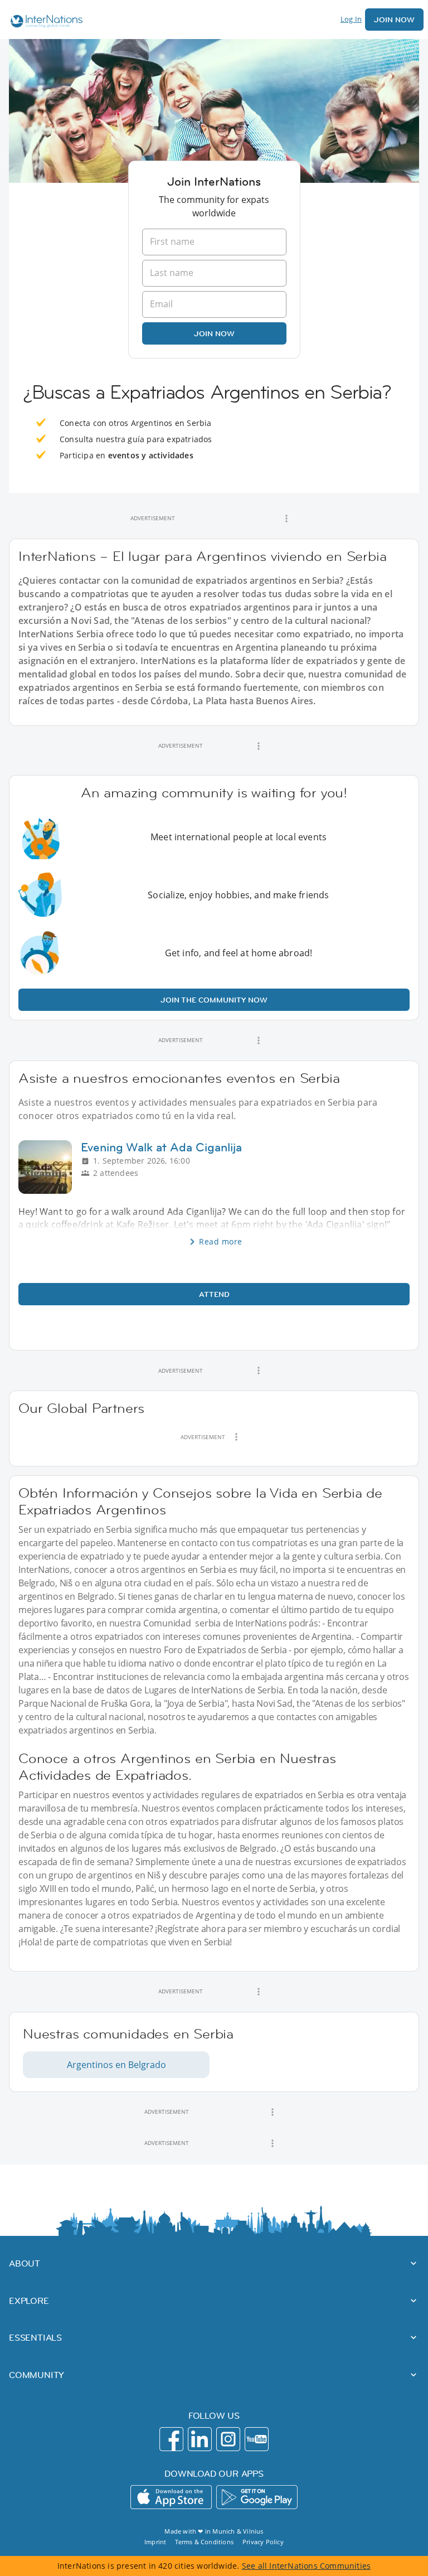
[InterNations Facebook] (171, 2439)
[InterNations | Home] (44, 23)
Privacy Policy (263, 2542)
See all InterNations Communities (306, 2566)
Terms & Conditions (204, 2542)
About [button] (25, 2263)
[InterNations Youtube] (257, 2439)
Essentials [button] (35, 2337)
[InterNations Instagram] (228, 2439)
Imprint (155, 2542)
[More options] (286, 519)
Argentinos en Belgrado (116, 2065)
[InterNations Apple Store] (171, 2497)
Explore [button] (29, 2301)
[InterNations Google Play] (257, 2497)
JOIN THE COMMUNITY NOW (214, 1000)
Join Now (394, 20)
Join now (214, 333)
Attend (214, 1294)
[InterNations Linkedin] (200, 2439)
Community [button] (37, 2375)
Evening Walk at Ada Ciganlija (161, 1147)
